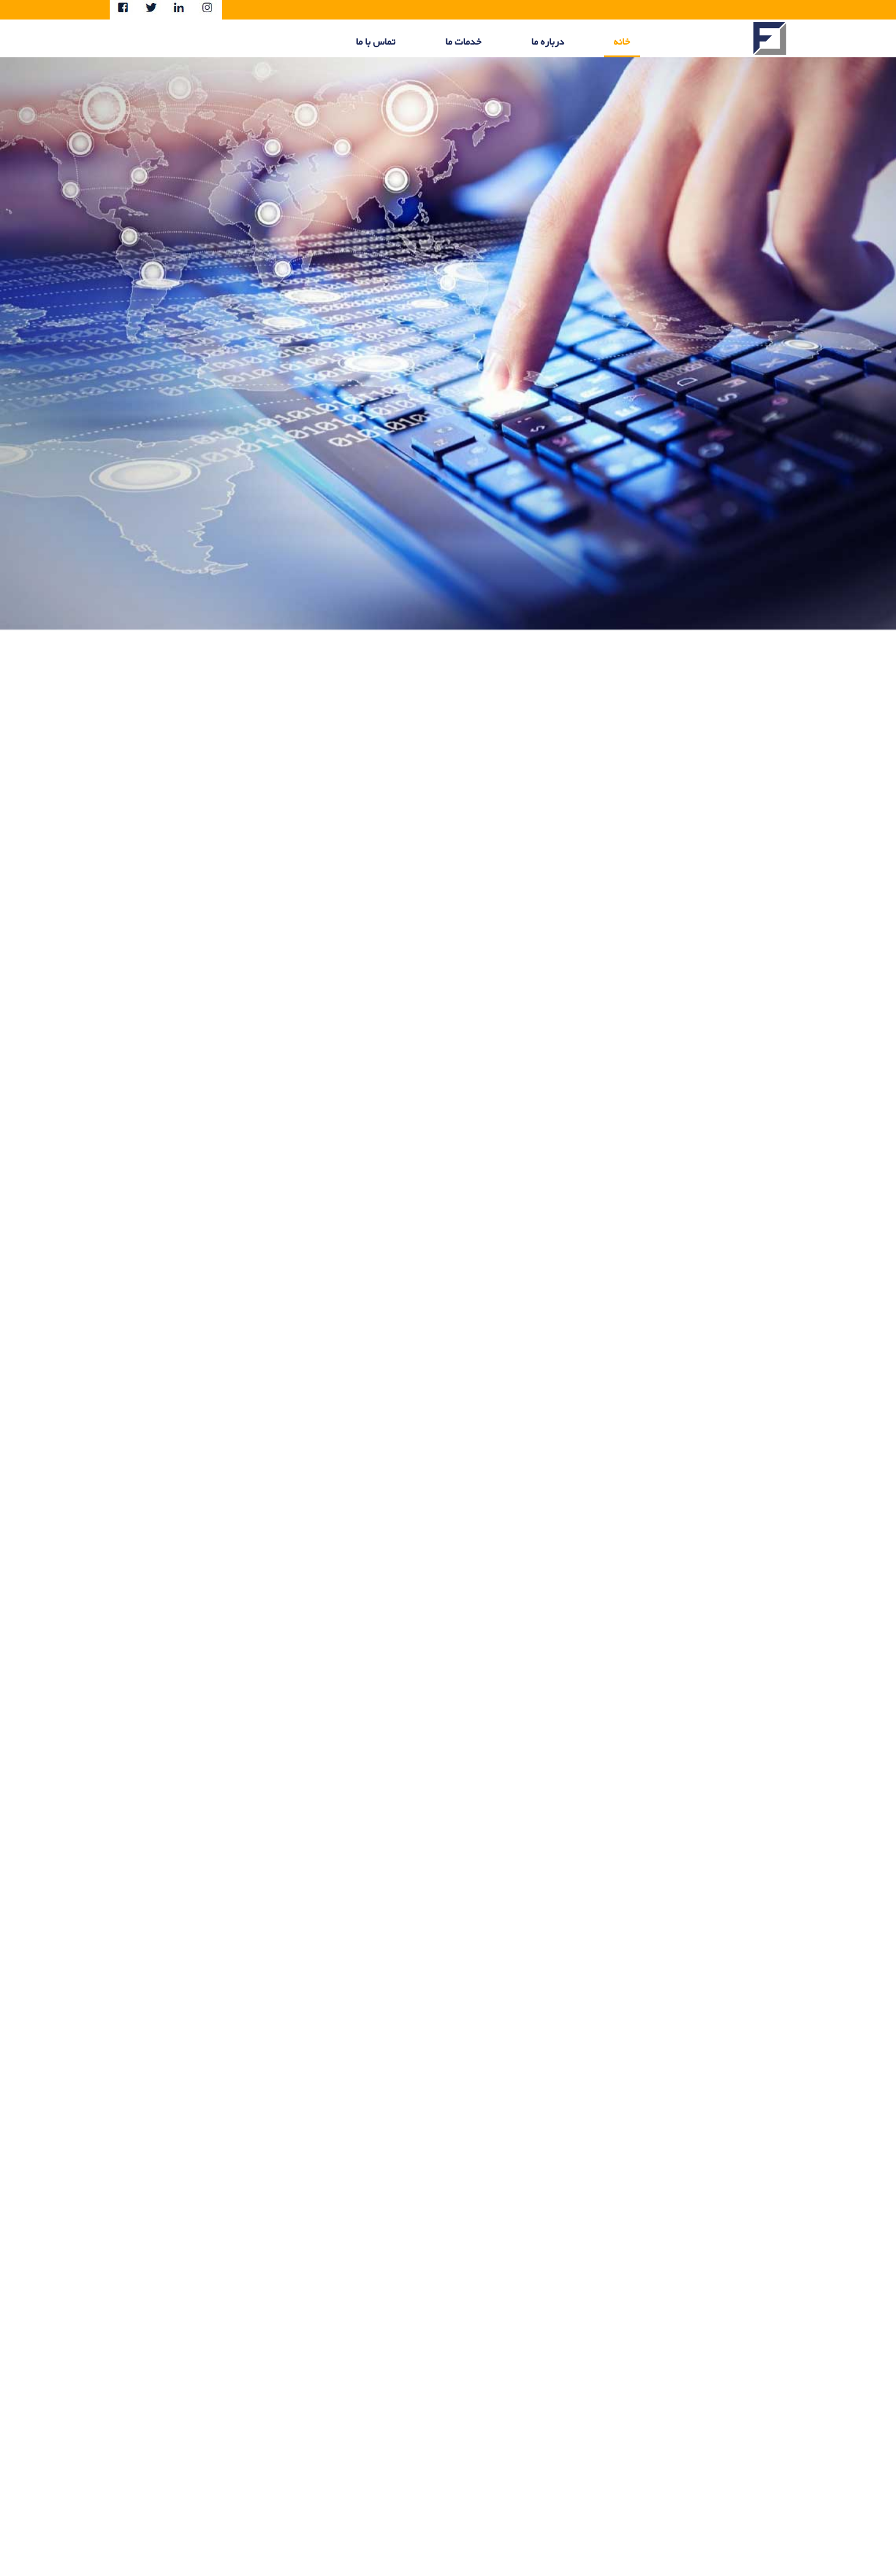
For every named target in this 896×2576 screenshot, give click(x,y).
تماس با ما (376, 42)
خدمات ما (464, 42)
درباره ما (548, 42)
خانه (622, 42)
